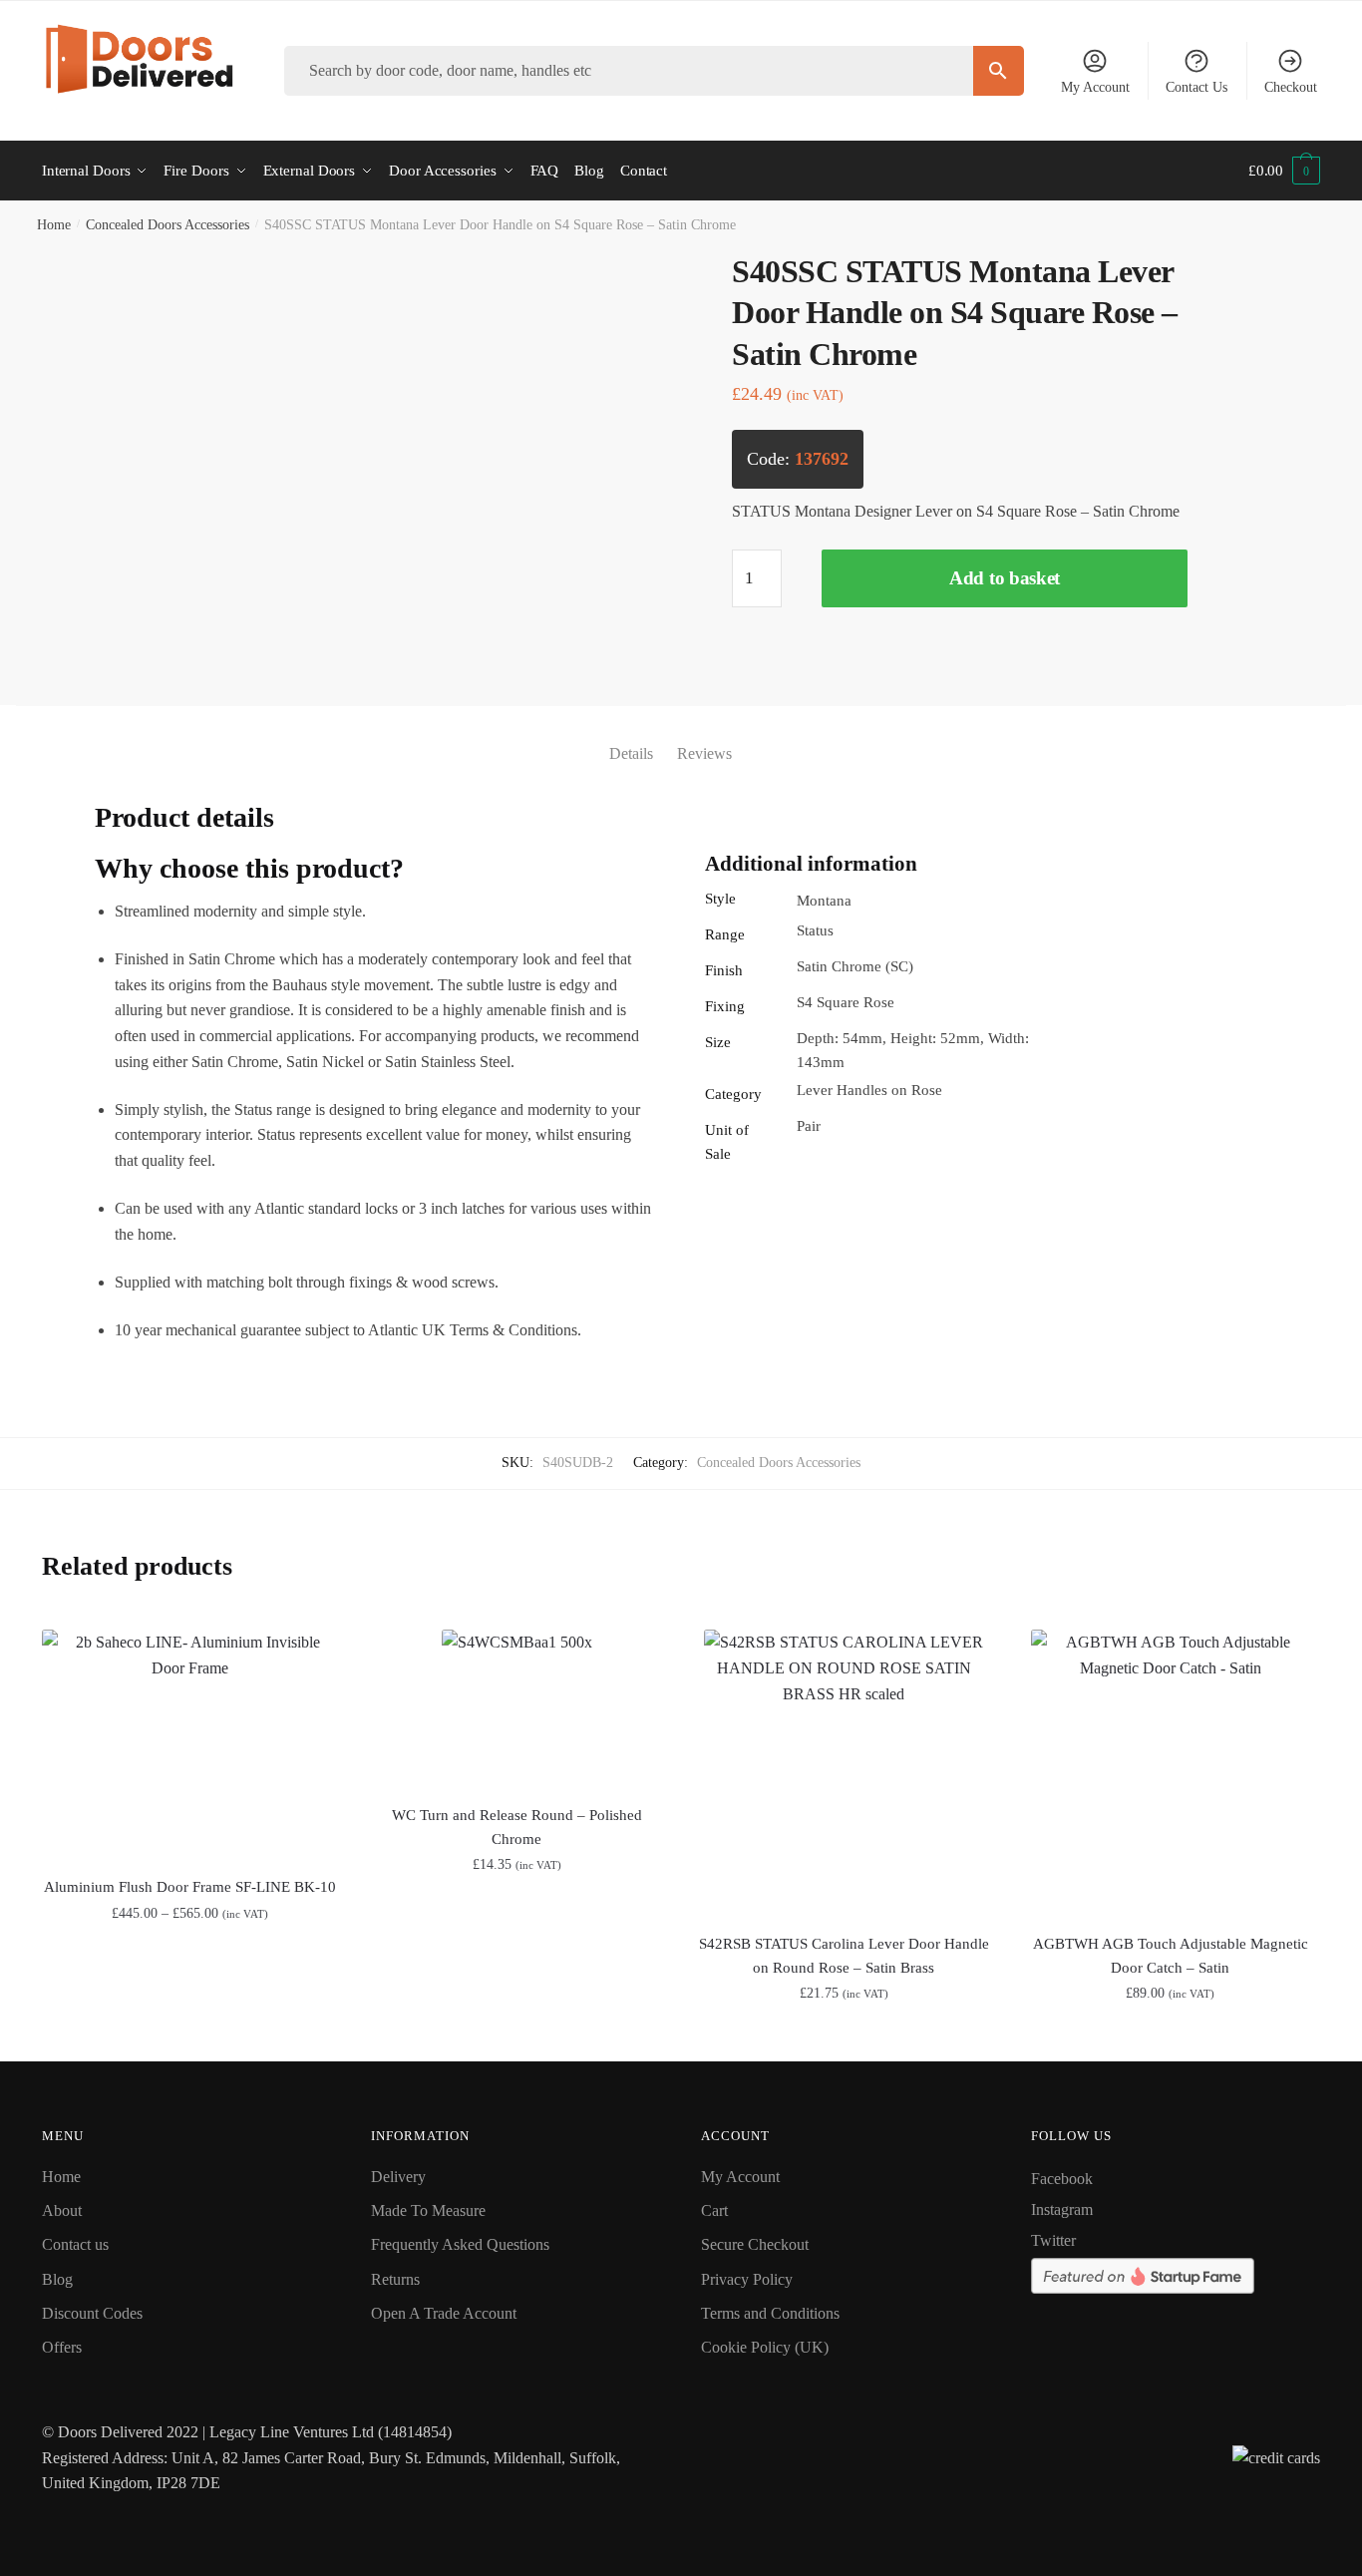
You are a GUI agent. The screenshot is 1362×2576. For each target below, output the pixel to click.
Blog (57, 2279)
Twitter (1053, 2240)
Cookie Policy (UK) (765, 2347)
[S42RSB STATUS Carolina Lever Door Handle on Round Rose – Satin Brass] (844, 1769)
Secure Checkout (755, 2244)
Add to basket (1005, 578)
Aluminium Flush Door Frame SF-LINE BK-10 (190, 1887)
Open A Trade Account (444, 2313)
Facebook (1062, 2179)
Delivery (398, 2177)
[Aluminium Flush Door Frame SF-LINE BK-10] (190, 1741)
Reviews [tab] (704, 753)
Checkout (1291, 87)
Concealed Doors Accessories (168, 225)
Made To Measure (428, 2210)
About (62, 2210)
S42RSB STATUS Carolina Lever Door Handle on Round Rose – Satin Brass (844, 1956)
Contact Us (1196, 87)
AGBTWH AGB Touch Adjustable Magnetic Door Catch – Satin (1171, 1956)
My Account (1095, 87)
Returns (395, 2279)
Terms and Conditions (770, 2313)
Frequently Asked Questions (460, 2244)
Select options (190, 2037)
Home (54, 225)
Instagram (1062, 2209)
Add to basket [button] (517, 2037)
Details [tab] (631, 753)
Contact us (75, 2244)
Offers (62, 2347)
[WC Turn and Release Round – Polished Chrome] (517, 1705)
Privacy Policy (747, 2279)
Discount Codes (92, 2313)
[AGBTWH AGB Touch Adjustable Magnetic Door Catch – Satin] (1171, 1769)
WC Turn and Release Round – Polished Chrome (517, 1827)
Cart (714, 2210)
